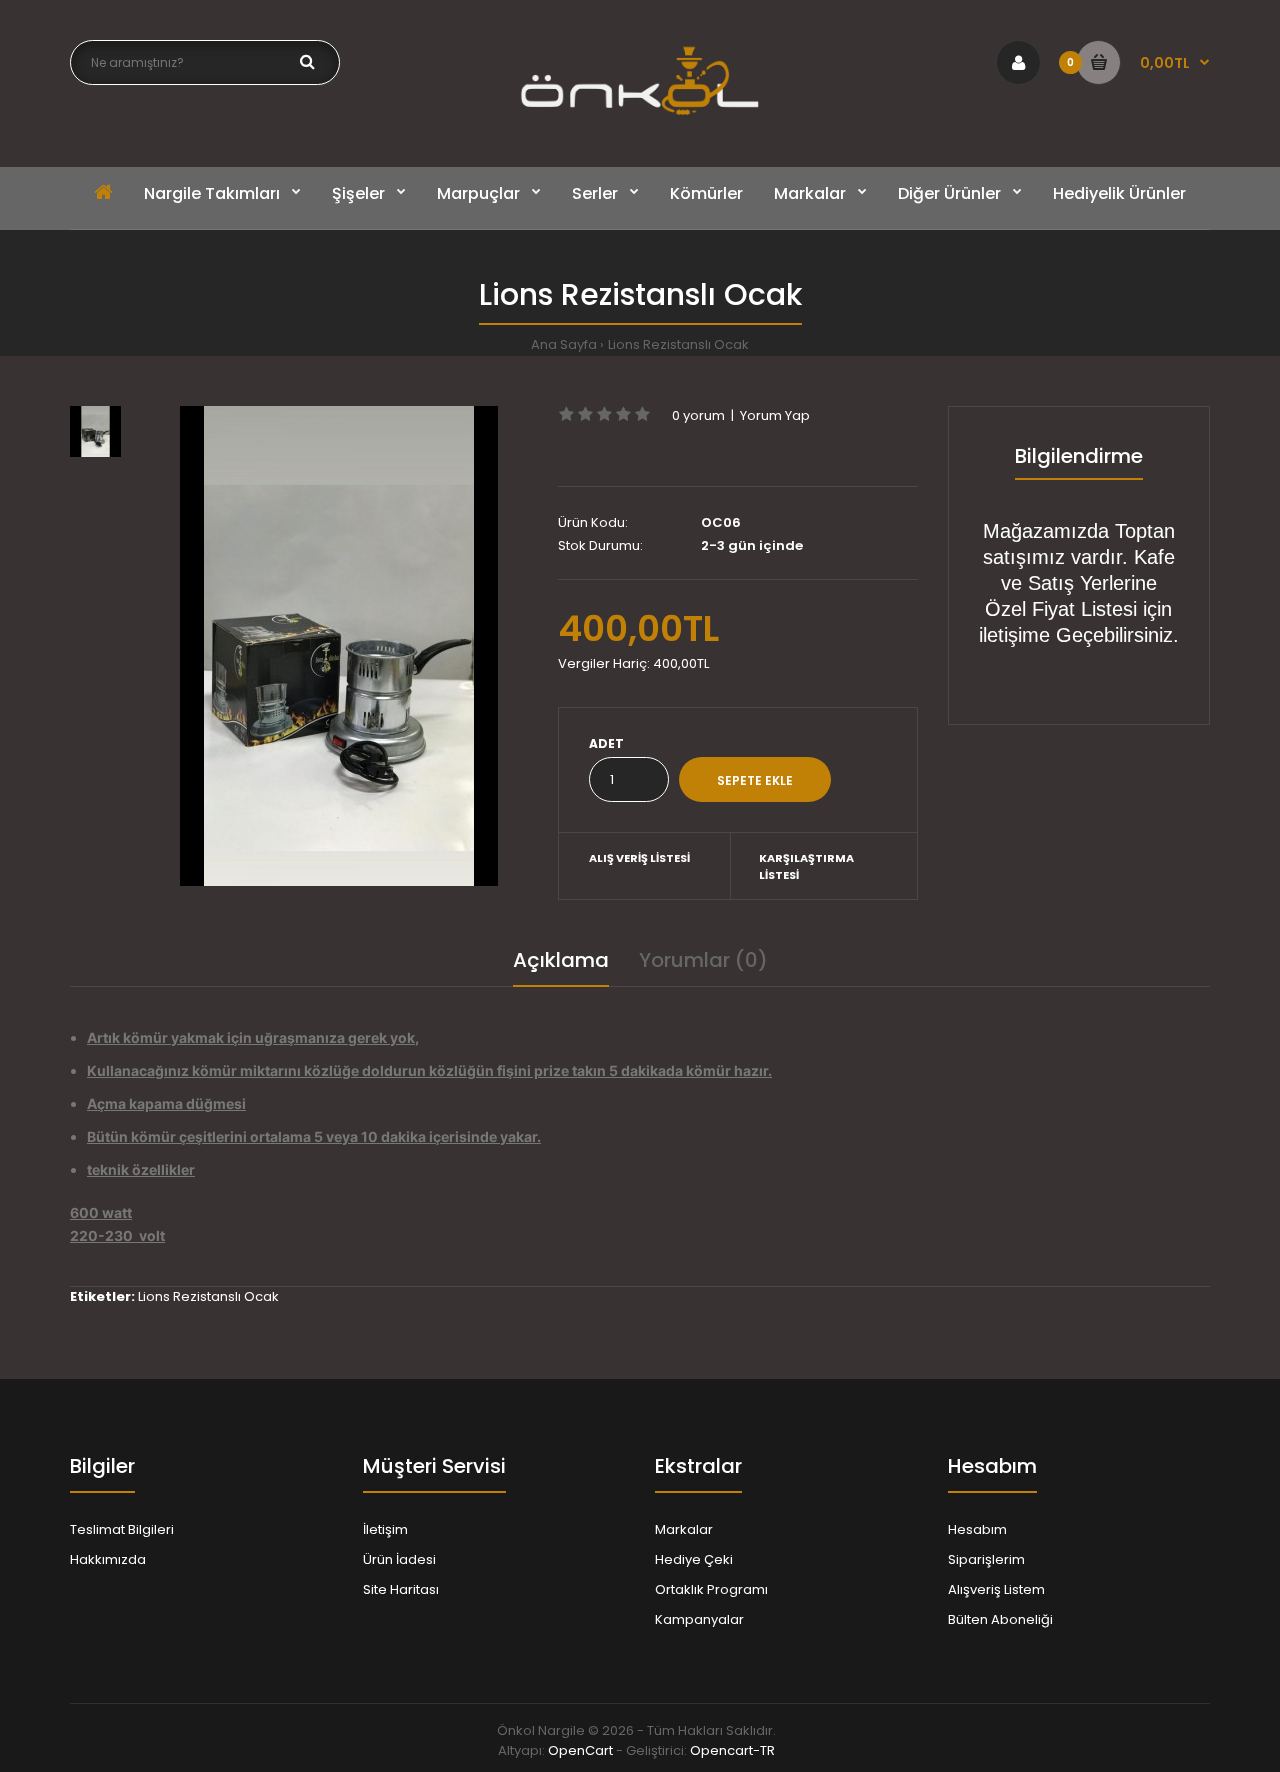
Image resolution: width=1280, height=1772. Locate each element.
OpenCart (580, 1750)
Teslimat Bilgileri (122, 1529)
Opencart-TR (732, 1750)
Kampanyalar (699, 1619)
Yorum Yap (775, 415)
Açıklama (561, 960)
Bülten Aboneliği (1000, 1619)
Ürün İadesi (399, 1559)
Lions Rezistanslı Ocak (678, 344)
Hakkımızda (108, 1559)
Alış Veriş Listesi (639, 858)
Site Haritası (401, 1589)
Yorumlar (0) (703, 960)
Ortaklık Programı (711, 1589)
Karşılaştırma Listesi (806, 867)
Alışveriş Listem (996, 1589)
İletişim (385, 1529)
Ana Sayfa (564, 344)
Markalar (684, 1529)
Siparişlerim (986, 1559)
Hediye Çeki (694, 1559)
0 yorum (698, 415)
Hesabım (977, 1529)
